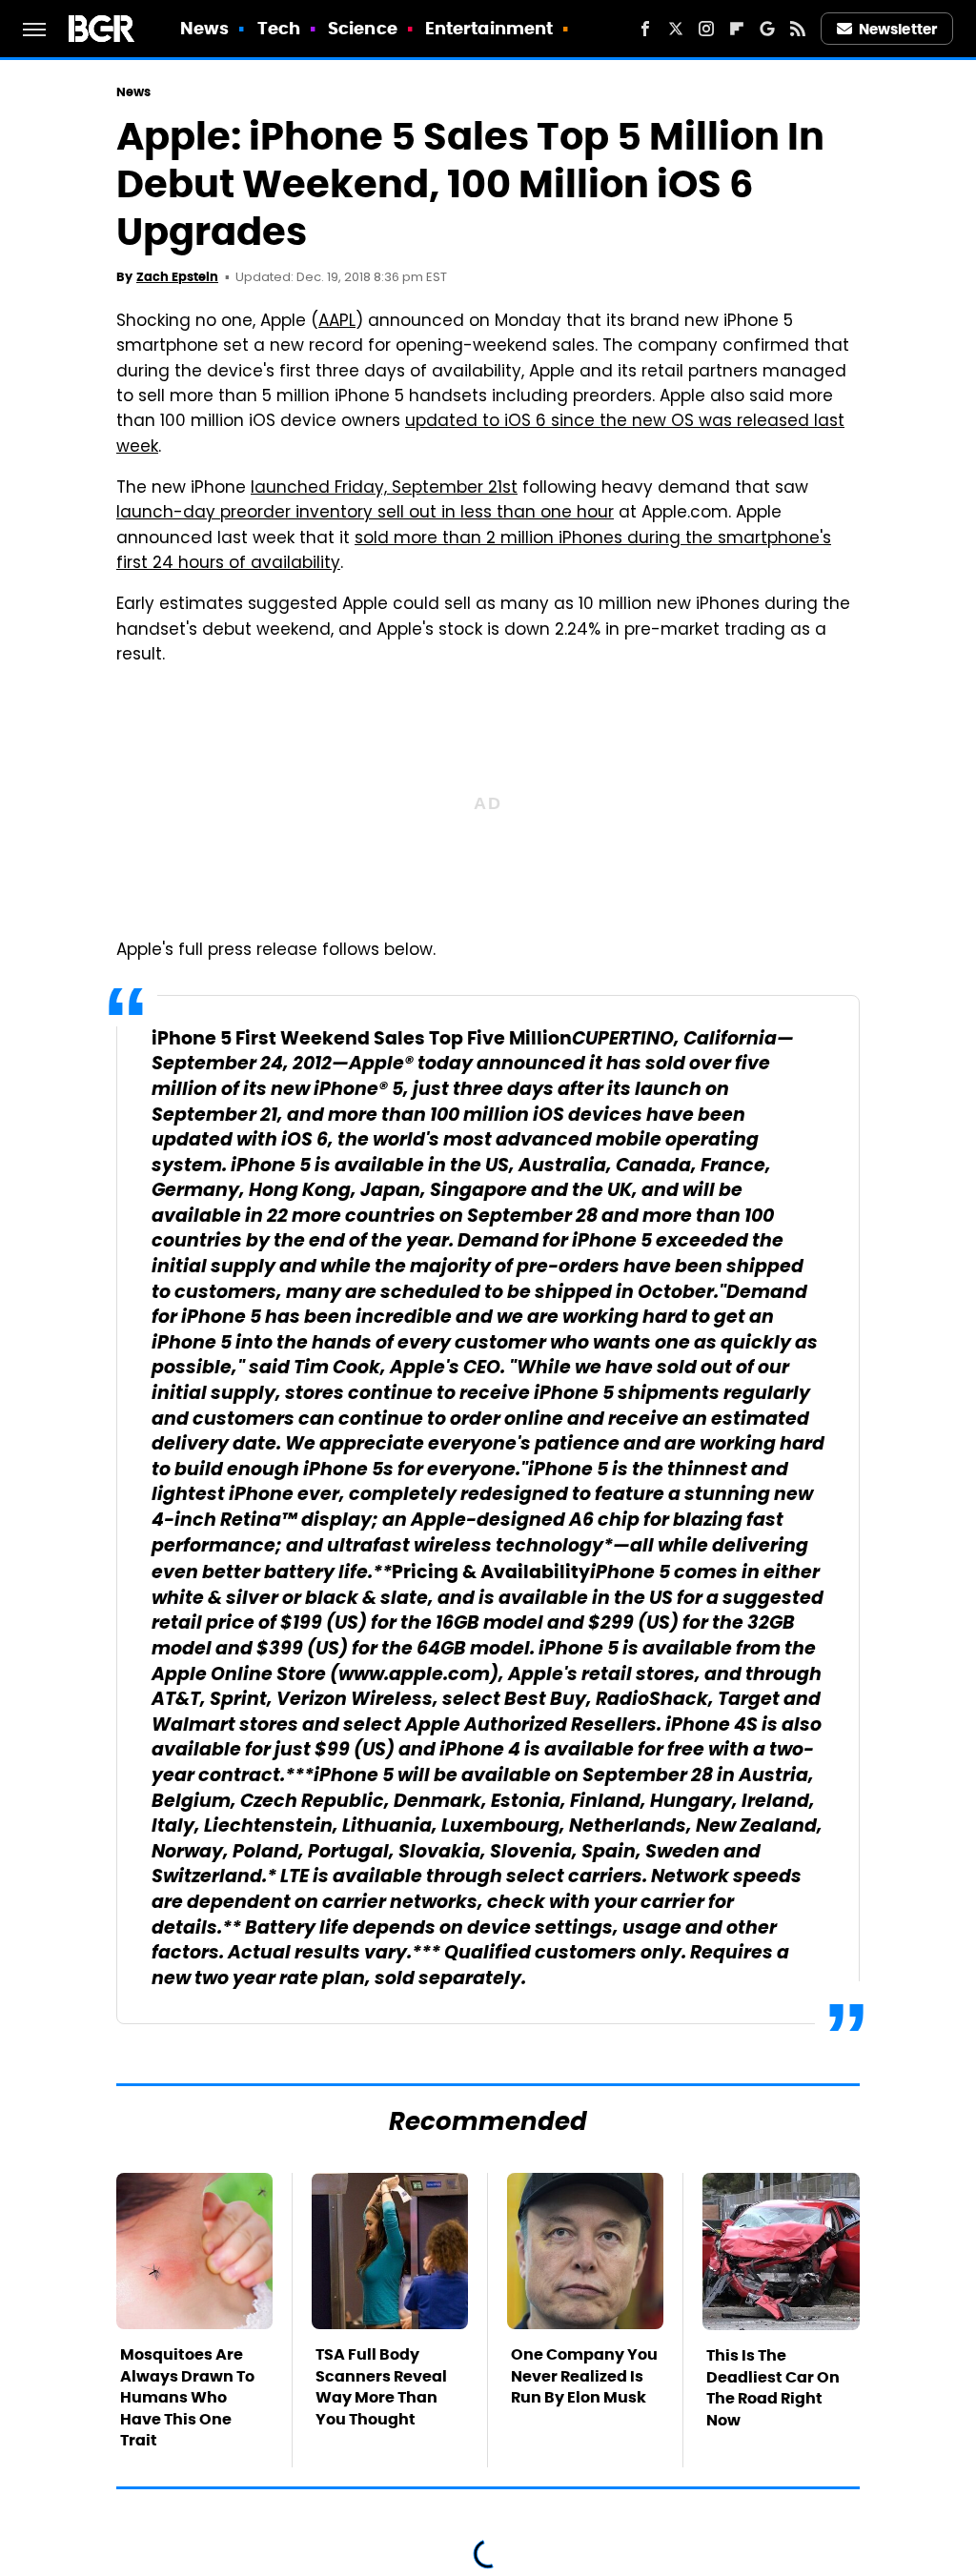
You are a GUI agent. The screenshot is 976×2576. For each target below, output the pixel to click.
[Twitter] (676, 29)
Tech (279, 28)
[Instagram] (706, 29)
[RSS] (798, 29)
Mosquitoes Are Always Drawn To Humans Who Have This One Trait (187, 2397)
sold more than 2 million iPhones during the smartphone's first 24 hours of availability (474, 552)
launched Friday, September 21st (384, 489)
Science (363, 28)
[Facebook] (645, 29)
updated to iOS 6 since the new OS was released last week (480, 435)
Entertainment (489, 28)
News (204, 28)
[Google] (767, 29)
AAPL (337, 322)
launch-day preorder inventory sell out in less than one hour (365, 514)
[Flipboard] (737, 29)
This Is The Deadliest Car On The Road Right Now (773, 2387)
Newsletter (898, 29)
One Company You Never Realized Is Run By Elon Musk (584, 2376)
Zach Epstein (177, 277)
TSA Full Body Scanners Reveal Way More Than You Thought (381, 2386)
